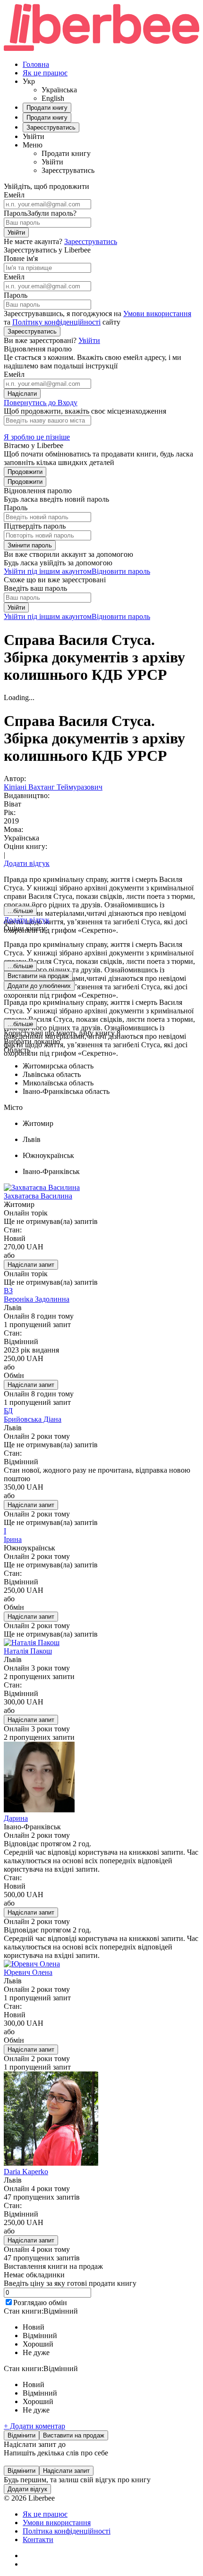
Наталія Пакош (28, 1651)
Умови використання (157, 314)
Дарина (16, 1818)
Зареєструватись (91, 241)
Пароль (16, 213)
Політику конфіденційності (56, 322)
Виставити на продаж (74, 2435)
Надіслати (22, 394)
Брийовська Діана (33, 1419)
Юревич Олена (28, 1972)
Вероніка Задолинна (37, 1299)
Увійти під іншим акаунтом (48, 571)
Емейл (14, 195)
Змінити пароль (30, 545)
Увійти (16, 232)
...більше (20, 911)
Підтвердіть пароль (35, 526)
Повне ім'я (21, 258)
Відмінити (21, 2435)
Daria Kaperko (26, 2172)
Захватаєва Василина (38, 1196)
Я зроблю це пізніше (37, 437)
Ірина (13, 1539)
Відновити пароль (121, 571)
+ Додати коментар (34, 2426)
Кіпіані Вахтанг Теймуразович (53, 787)
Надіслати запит (31, 1265)
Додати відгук (27, 863)
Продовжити (25, 472)
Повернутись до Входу (41, 403)
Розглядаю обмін (40, 2303)
